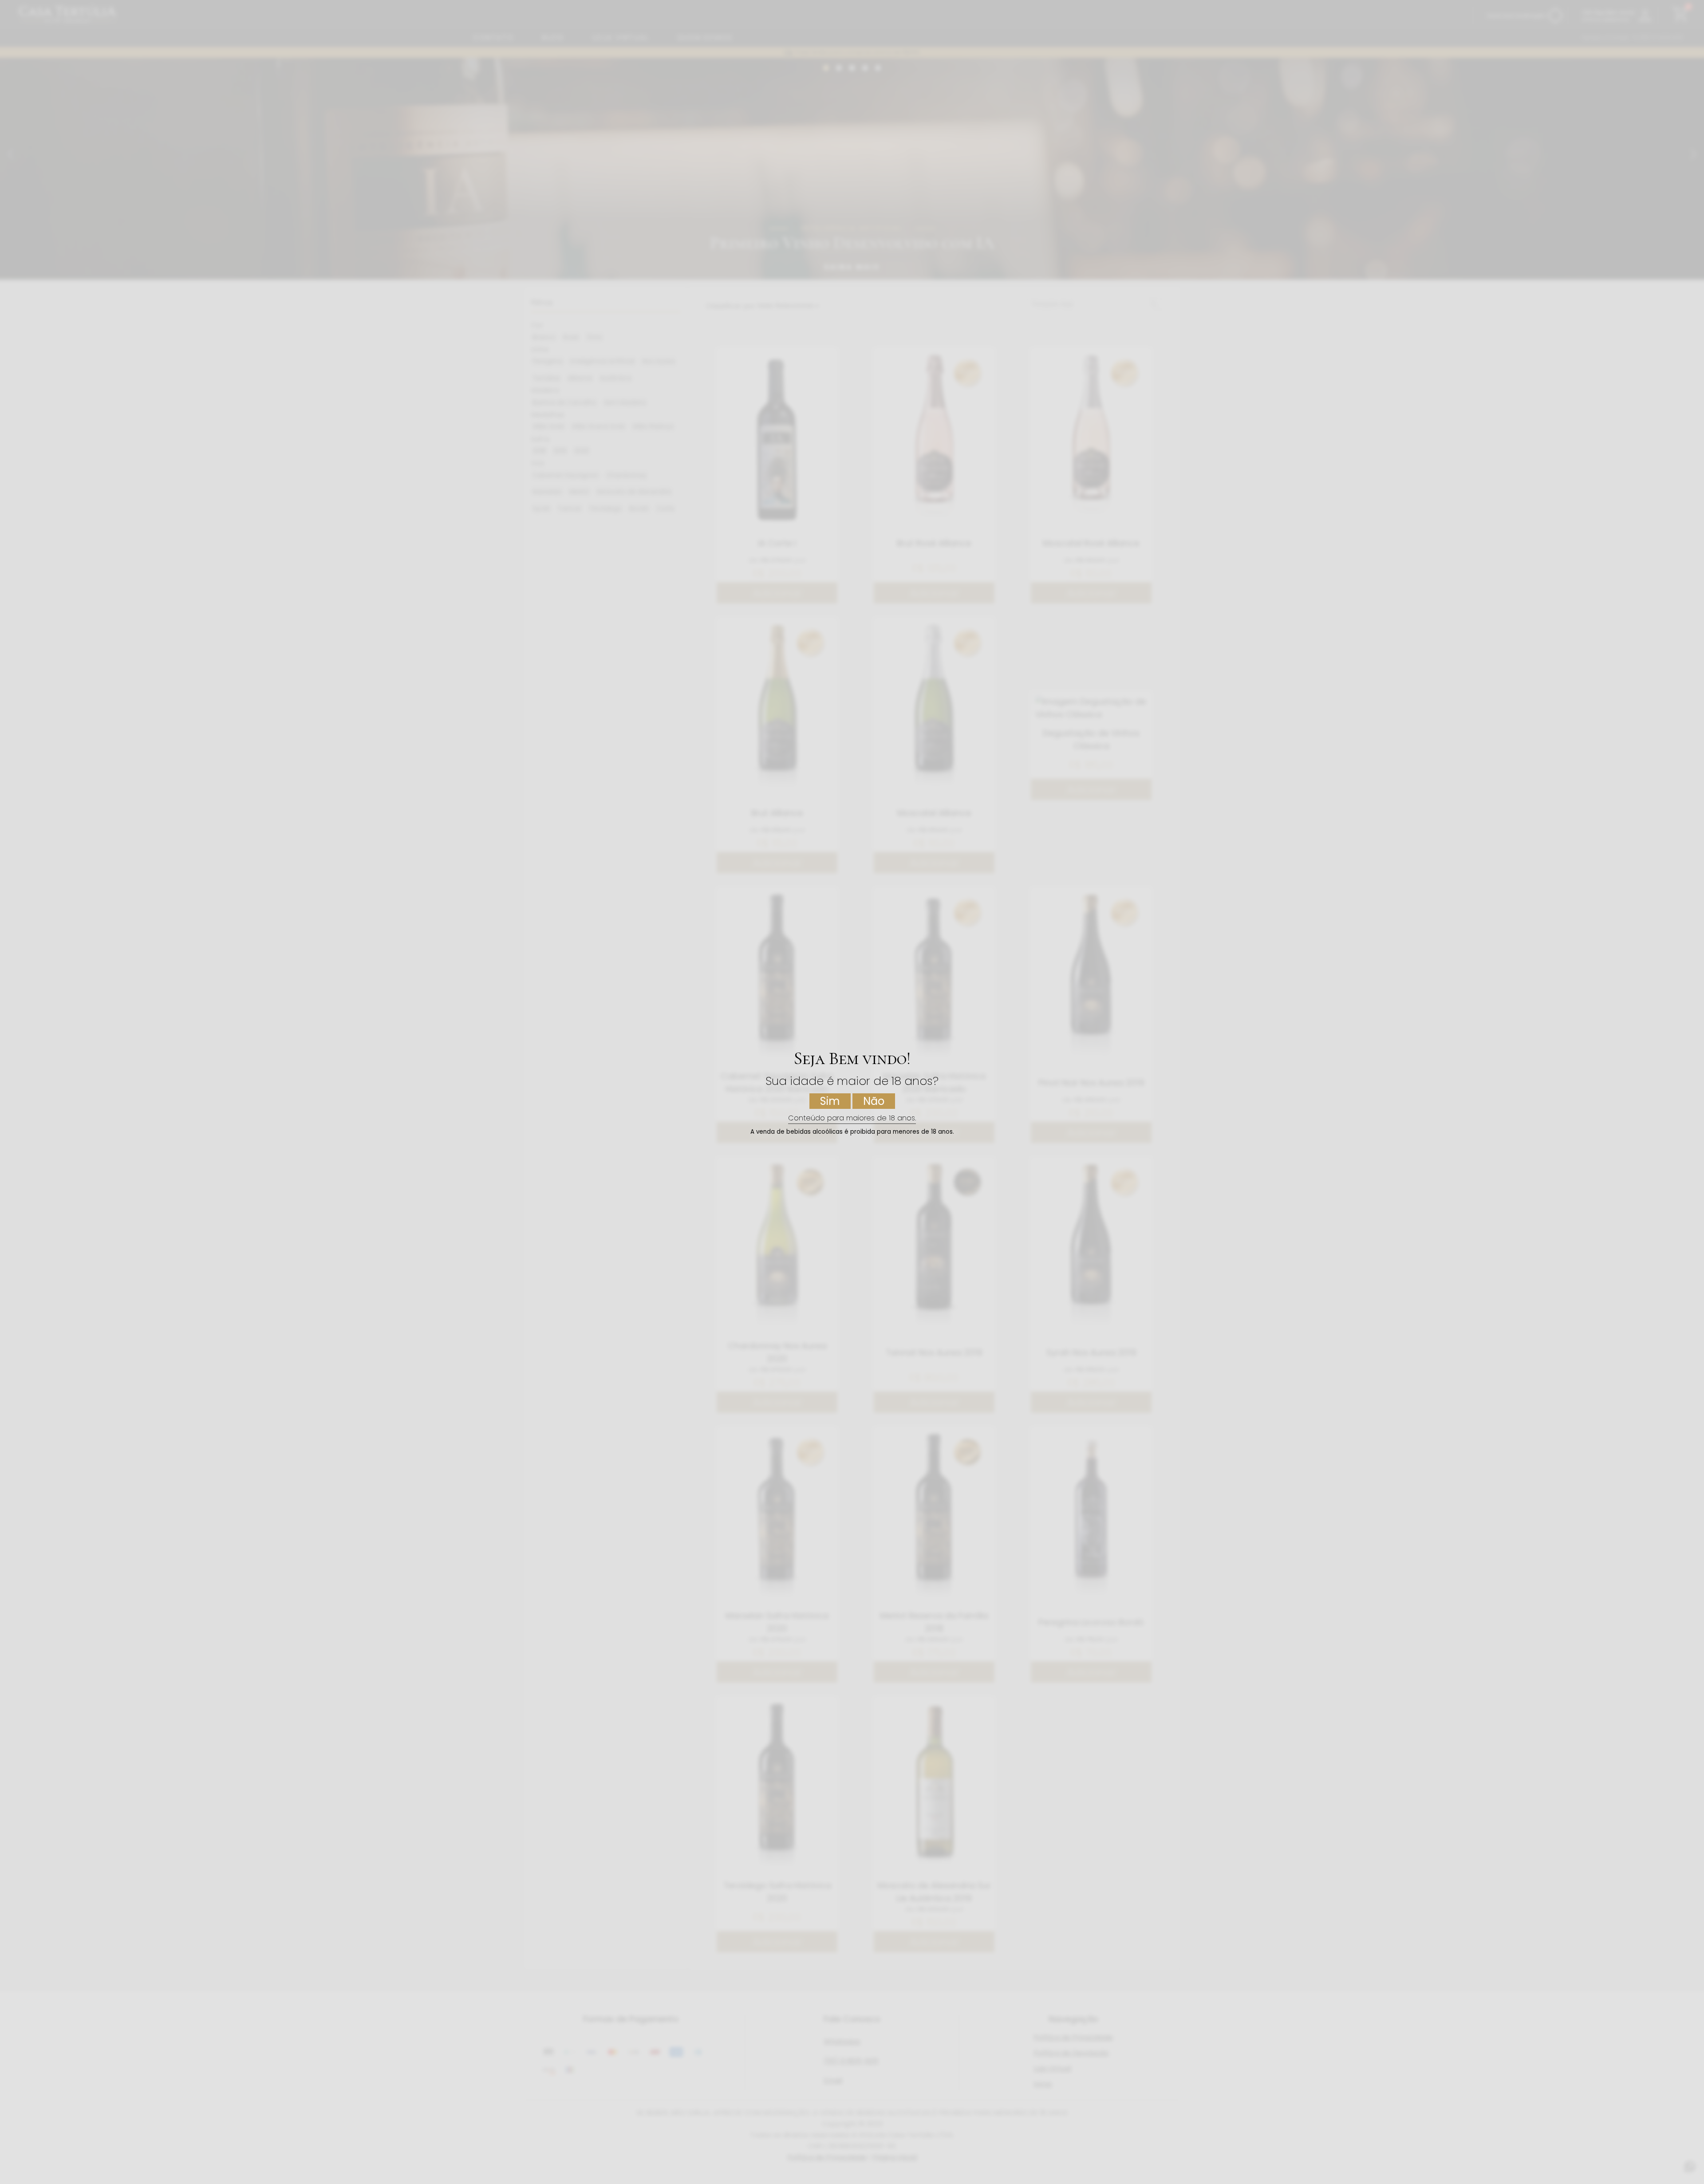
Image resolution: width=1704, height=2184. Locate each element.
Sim (830, 1101)
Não (874, 1101)
